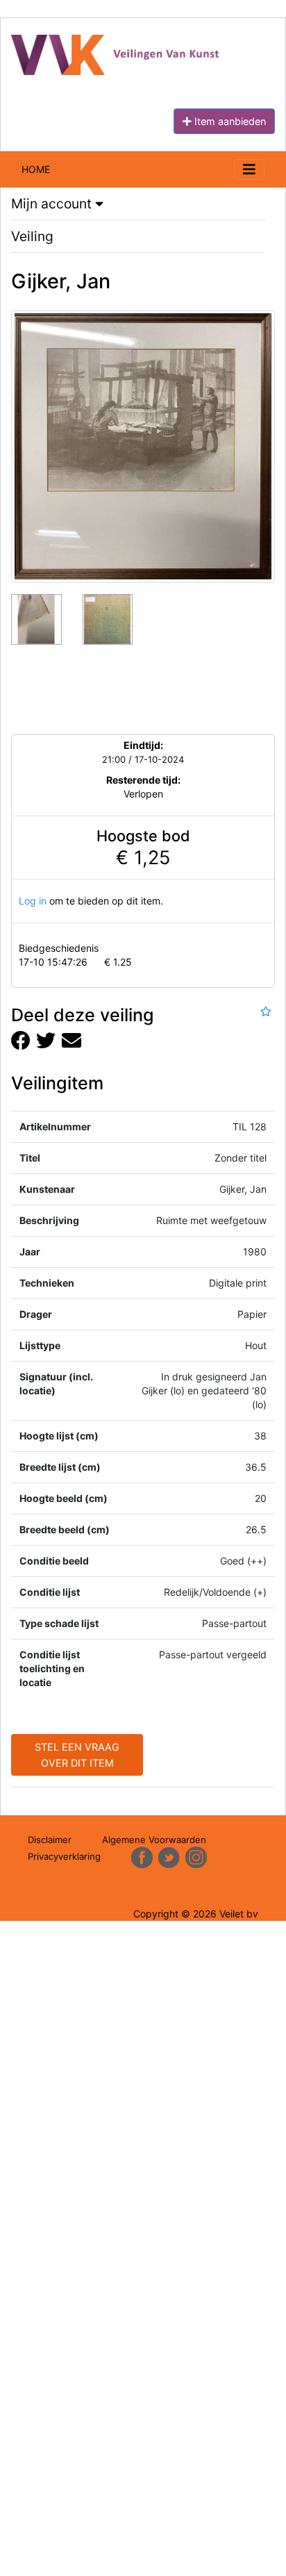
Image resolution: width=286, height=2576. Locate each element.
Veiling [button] (32, 236)
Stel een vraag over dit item (77, 1755)
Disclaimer (50, 1840)
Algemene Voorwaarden (154, 1840)
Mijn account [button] (53, 204)
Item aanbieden (229, 121)
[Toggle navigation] (249, 170)
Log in (33, 901)
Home (36, 169)
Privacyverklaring (64, 1856)
